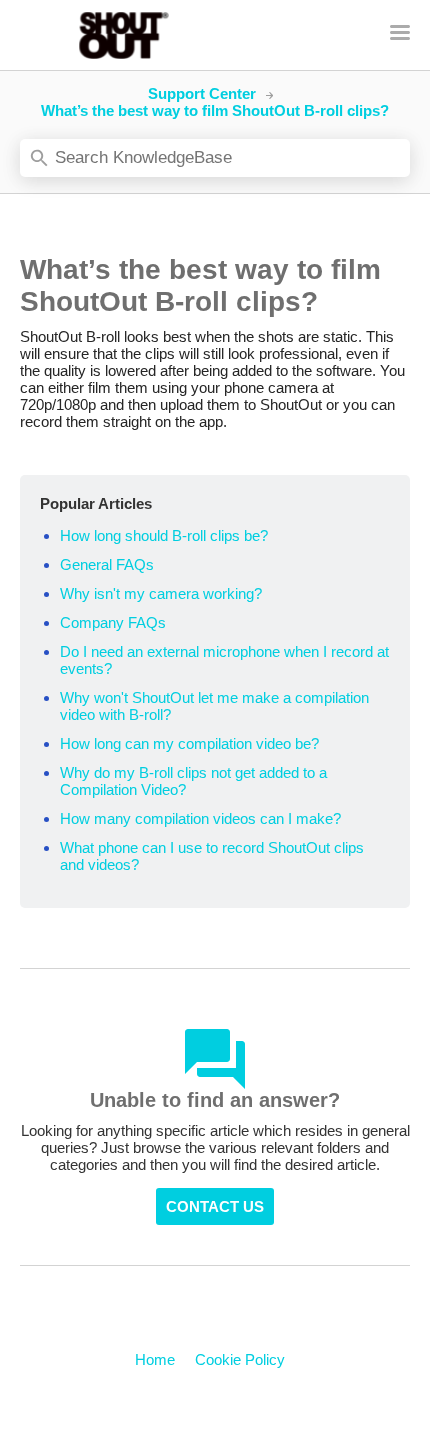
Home (155, 1359)
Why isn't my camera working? (161, 593)
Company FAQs (113, 622)
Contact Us (215, 1206)
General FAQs (107, 564)
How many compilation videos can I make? (200, 818)
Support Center (202, 93)
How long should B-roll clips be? (164, 535)
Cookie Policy (240, 1359)
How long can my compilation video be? (189, 743)
